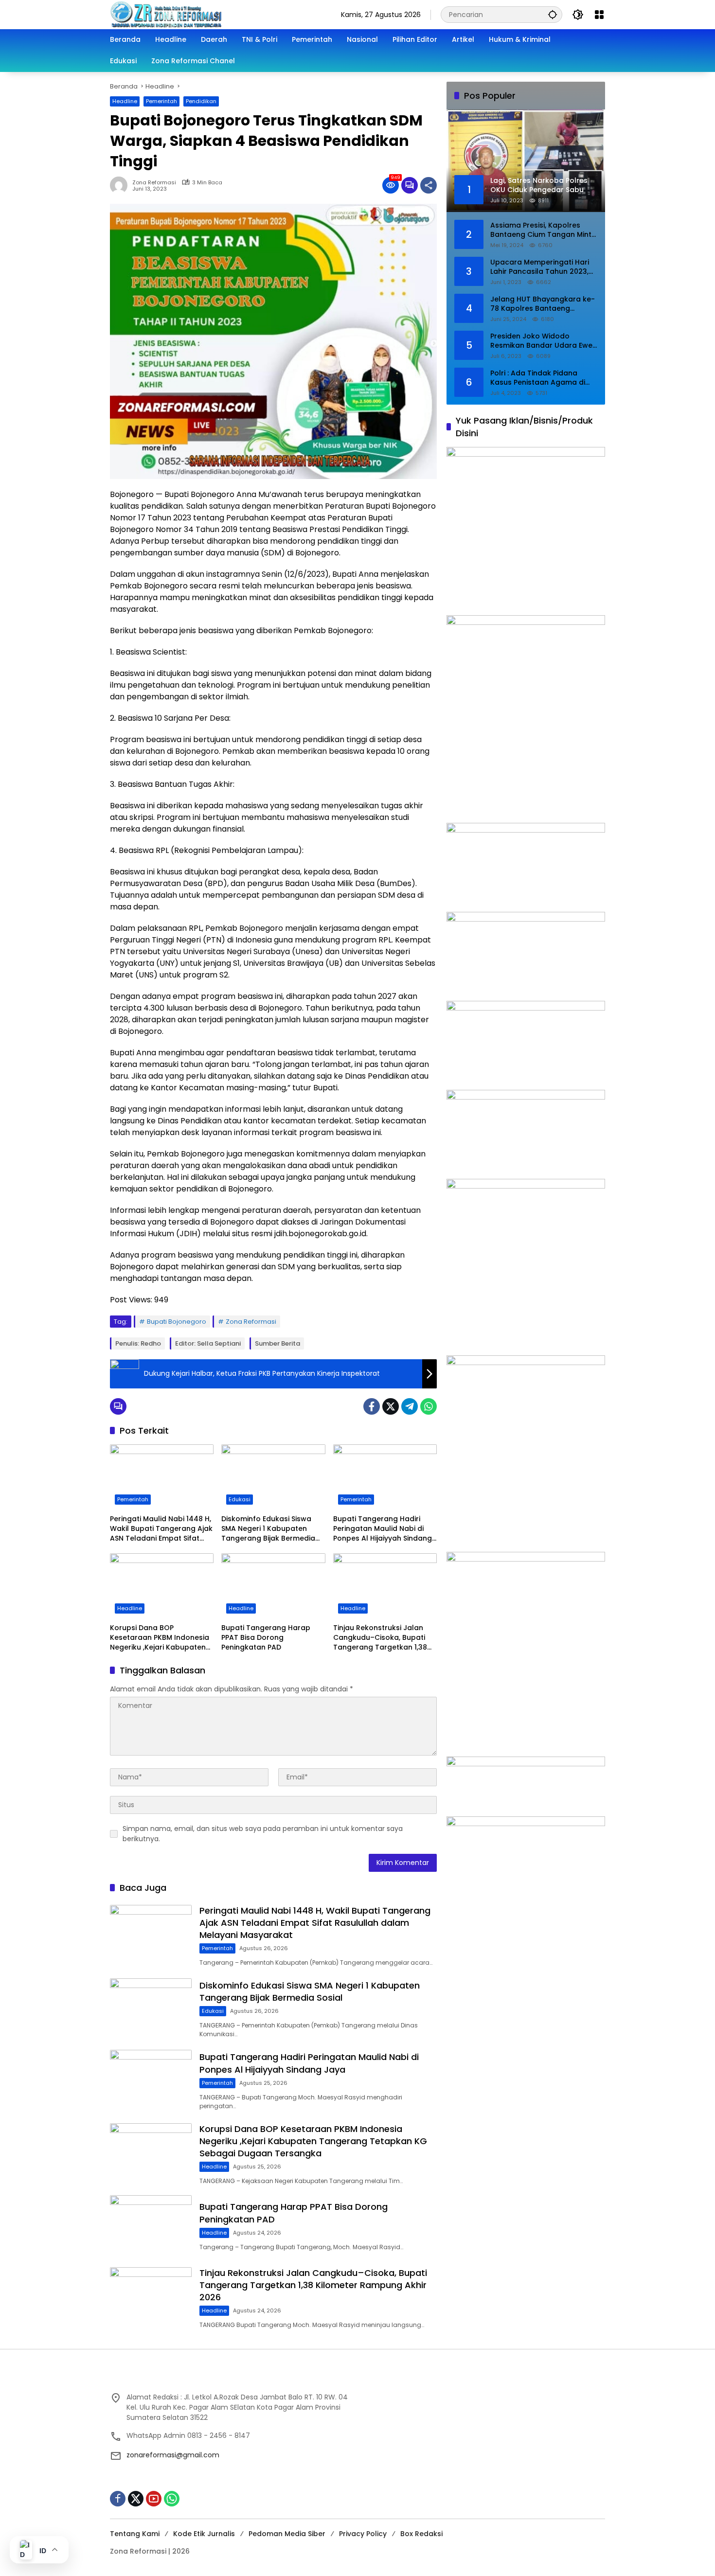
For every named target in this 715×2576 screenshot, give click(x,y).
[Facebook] (372, 1406)
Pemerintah (161, 101)
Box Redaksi (421, 2534)
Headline (125, 101)
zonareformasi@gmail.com (173, 2455)
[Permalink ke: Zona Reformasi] (121, 185)
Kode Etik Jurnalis (204, 2534)
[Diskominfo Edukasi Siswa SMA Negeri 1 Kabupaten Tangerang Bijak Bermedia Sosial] (273, 1477)
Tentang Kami (135, 2534)
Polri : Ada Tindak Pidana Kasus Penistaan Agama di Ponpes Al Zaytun (538, 378)
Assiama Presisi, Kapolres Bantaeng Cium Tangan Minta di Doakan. (543, 230)
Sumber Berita (277, 1343)
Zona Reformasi (154, 183)
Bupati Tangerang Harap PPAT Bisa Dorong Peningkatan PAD (266, 1637)
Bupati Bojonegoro (177, 1322)
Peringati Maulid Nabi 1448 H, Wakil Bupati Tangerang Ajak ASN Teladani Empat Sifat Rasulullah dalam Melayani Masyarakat (161, 1529)
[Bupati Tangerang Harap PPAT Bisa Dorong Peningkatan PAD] (273, 1586)
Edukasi (240, 1499)
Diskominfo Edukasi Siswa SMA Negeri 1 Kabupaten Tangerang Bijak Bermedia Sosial (268, 1529)
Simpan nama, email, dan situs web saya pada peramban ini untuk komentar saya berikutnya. (263, 1834)
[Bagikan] (429, 185)
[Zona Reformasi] (207, 14)
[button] (553, 14)
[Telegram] (410, 1406)
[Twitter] (391, 1406)
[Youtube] (154, 2499)
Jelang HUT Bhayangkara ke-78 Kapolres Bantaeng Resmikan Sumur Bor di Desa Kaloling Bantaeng (543, 304)
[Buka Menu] (599, 15)
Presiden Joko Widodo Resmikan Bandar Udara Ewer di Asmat (543, 341)
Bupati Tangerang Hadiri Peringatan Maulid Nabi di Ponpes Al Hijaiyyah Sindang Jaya (383, 1529)
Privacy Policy (363, 2534)
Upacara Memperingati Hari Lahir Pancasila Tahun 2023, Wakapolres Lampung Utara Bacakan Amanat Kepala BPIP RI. (543, 267)
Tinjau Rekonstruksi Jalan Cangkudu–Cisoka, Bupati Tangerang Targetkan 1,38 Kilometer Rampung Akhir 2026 (380, 1638)
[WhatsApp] (429, 1406)
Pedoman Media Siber (287, 2534)
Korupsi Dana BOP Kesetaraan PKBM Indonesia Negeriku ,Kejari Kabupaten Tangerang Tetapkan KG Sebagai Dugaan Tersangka (160, 1638)
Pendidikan (201, 101)
